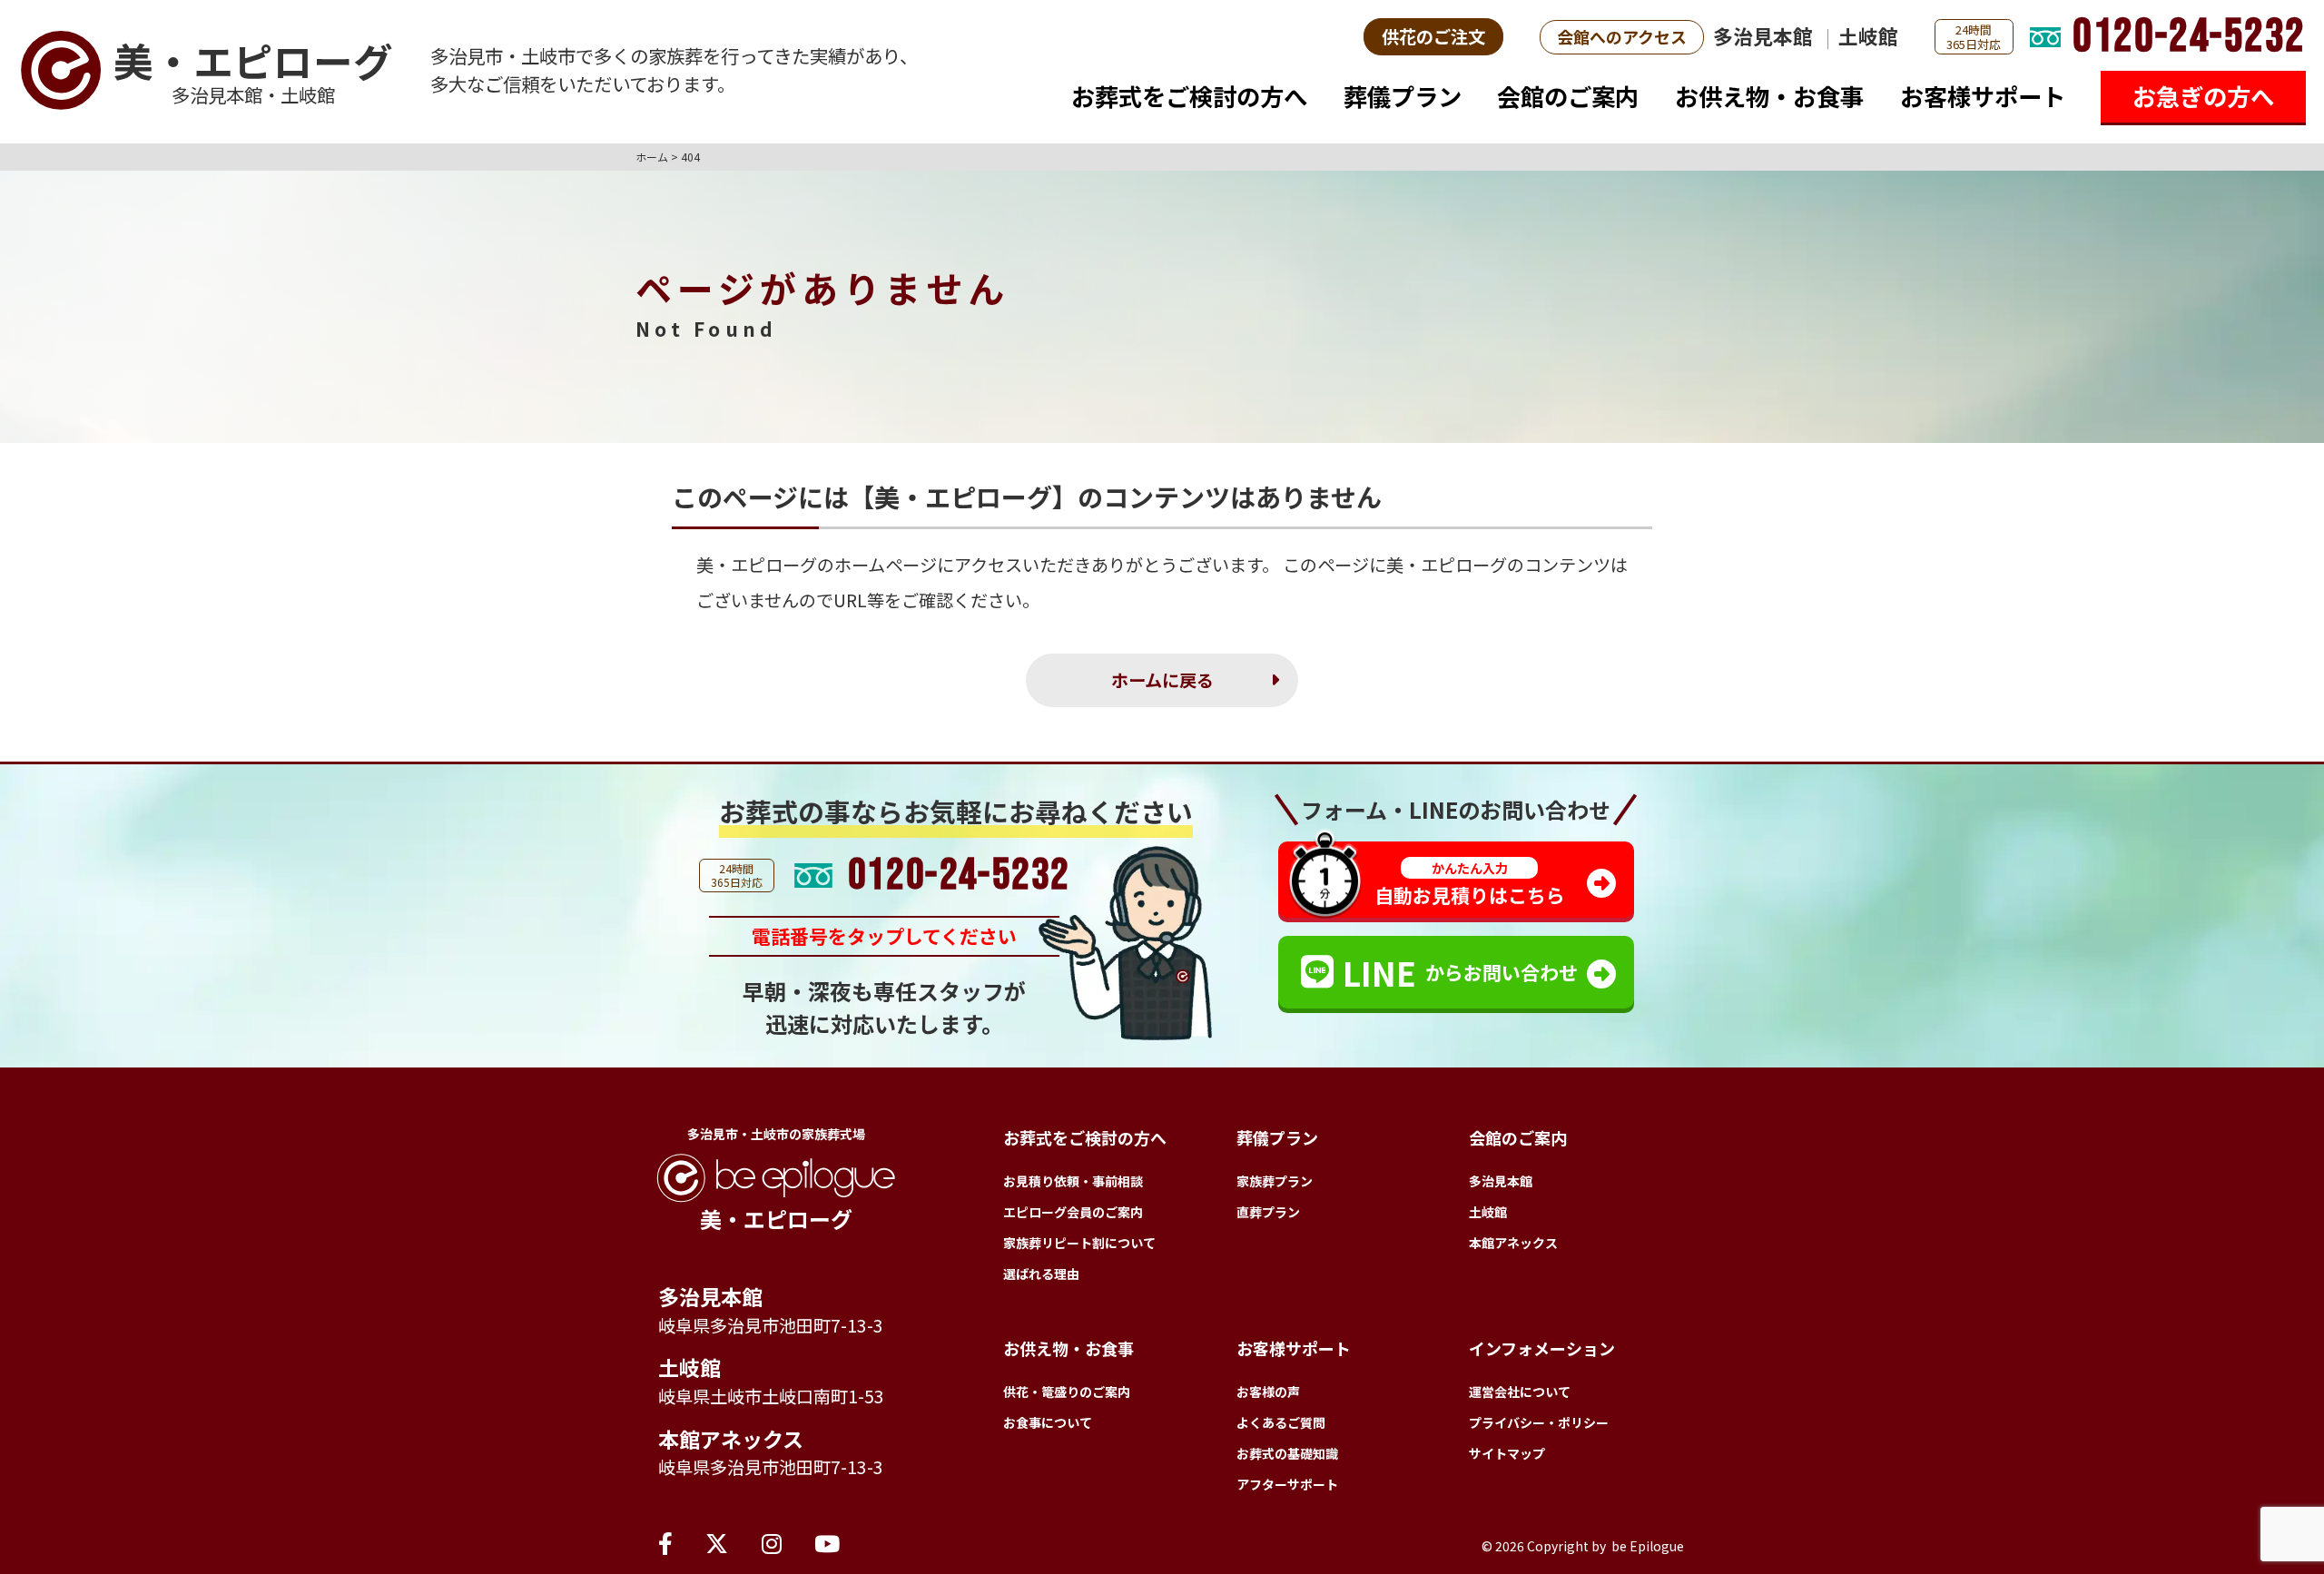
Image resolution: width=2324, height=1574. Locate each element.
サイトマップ (1507, 1453)
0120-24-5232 (2189, 37)
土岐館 (1868, 36)
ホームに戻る (1162, 680)
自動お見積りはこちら (1470, 884)
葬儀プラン (1403, 96)
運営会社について (1520, 1392)
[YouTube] (827, 1542)
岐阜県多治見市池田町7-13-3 (771, 1325)
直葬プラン (1268, 1212)
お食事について (1048, 1422)
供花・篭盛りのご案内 (1067, 1392)
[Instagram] (772, 1542)
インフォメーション (1542, 1348)
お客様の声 (1268, 1392)
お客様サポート (1983, 96)
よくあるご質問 (1281, 1422)
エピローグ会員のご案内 (1073, 1212)
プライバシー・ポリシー (1539, 1422)
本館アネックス (731, 1439)
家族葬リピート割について (1079, 1243)
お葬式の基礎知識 (1287, 1453)
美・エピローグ (757, 565)
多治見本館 (1763, 36)
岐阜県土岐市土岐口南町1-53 (771, 1396)
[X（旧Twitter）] (717, 1542)
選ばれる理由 (1041, 1274)
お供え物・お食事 (1769, 96)
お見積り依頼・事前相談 (1073, 1181)
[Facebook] (665, 1542)
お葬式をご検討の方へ (1189, 96)
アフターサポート (1287, 1484)
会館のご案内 (1568, 96)
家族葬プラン (1275, 1181)
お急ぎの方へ (2203, 96)
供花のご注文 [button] (1433, 36)
